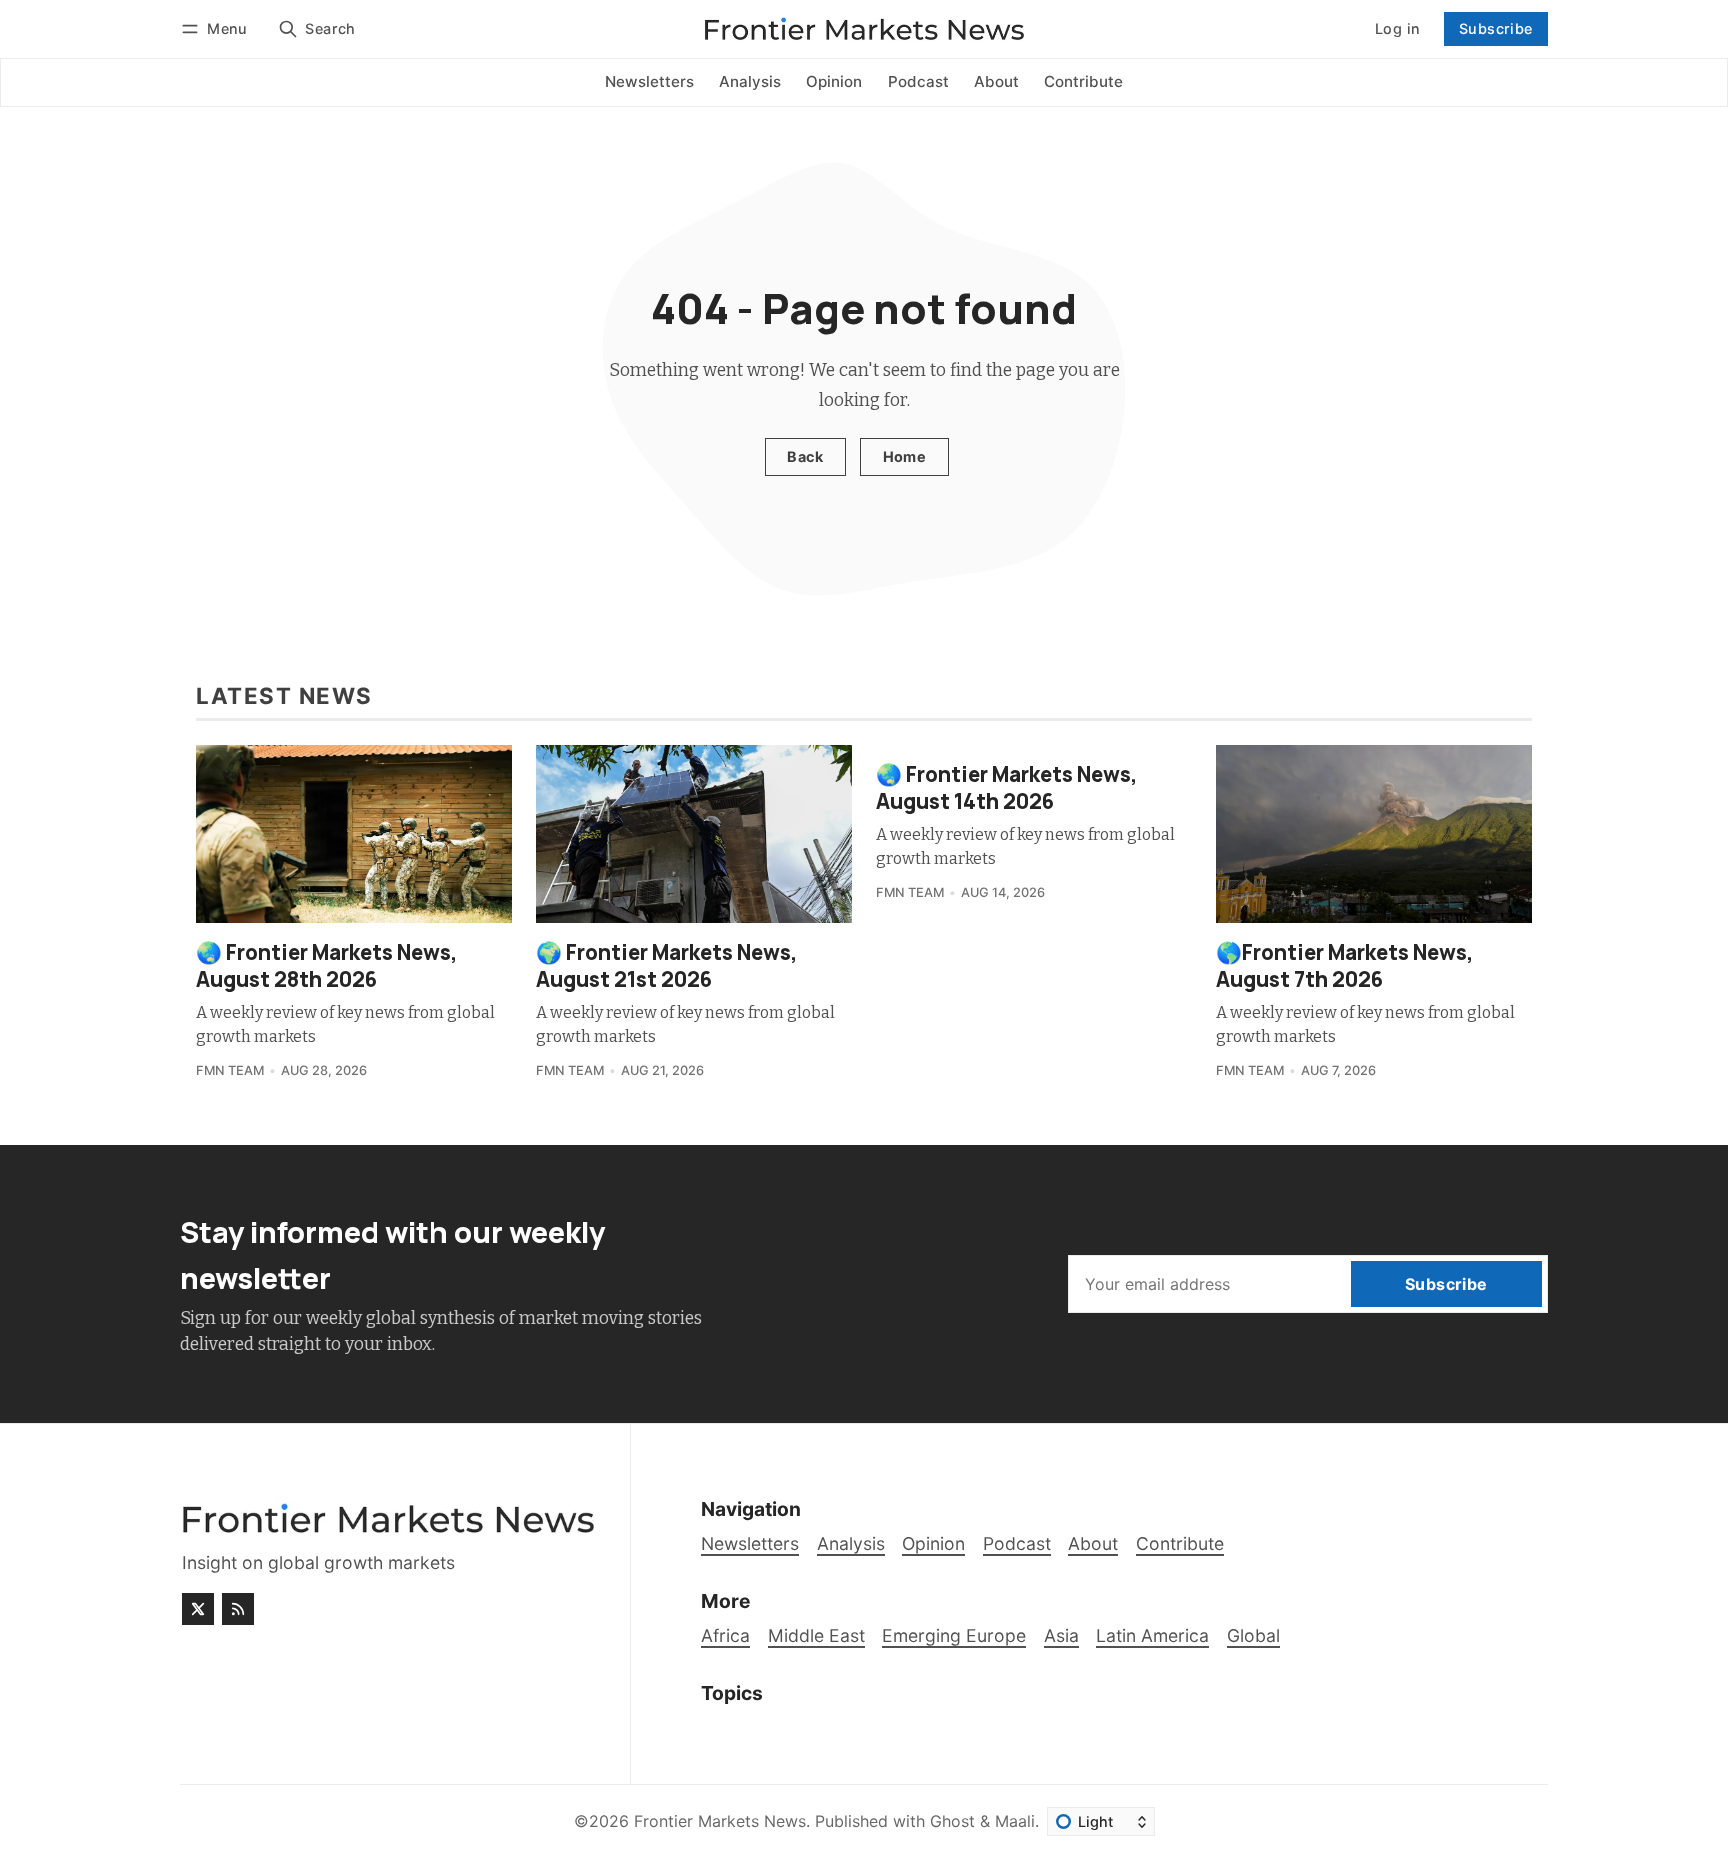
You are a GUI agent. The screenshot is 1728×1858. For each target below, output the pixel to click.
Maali (1015, 1821)
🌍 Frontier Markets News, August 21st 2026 (667, 965)
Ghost (952, 1821)
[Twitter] (198, 1609)
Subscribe (1496, 28)
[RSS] (238, 1609)
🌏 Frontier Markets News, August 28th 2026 (327, 965)
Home (905, 456)
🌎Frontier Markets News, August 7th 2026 (1345, 965)
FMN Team (230, 1070)
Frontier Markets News (720, 1821)
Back (805, 456)
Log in (1397, 28)
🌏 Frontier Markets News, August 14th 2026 (1007, 787)
